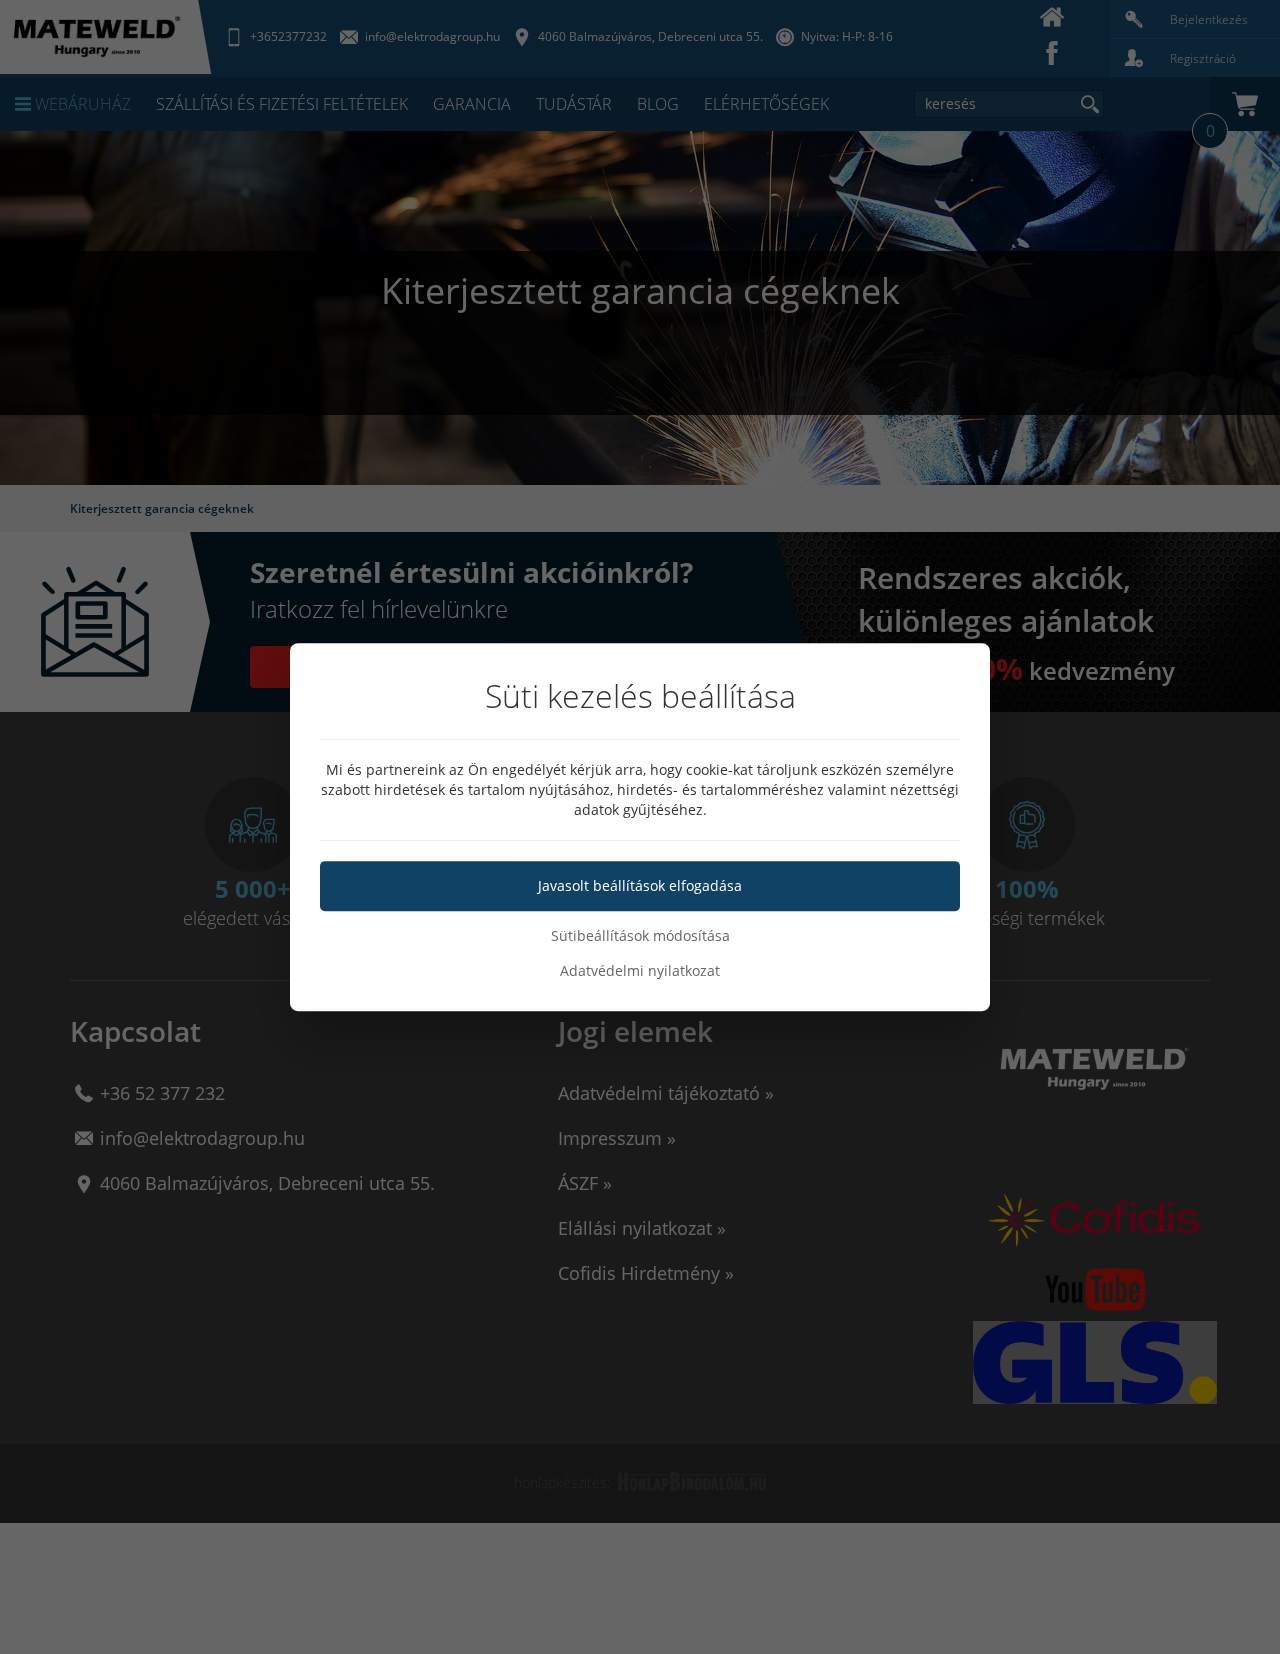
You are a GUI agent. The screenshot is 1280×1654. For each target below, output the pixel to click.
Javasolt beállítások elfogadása (640, 885)
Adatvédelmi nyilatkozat (640, 970)
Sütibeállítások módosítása (640, 935)
